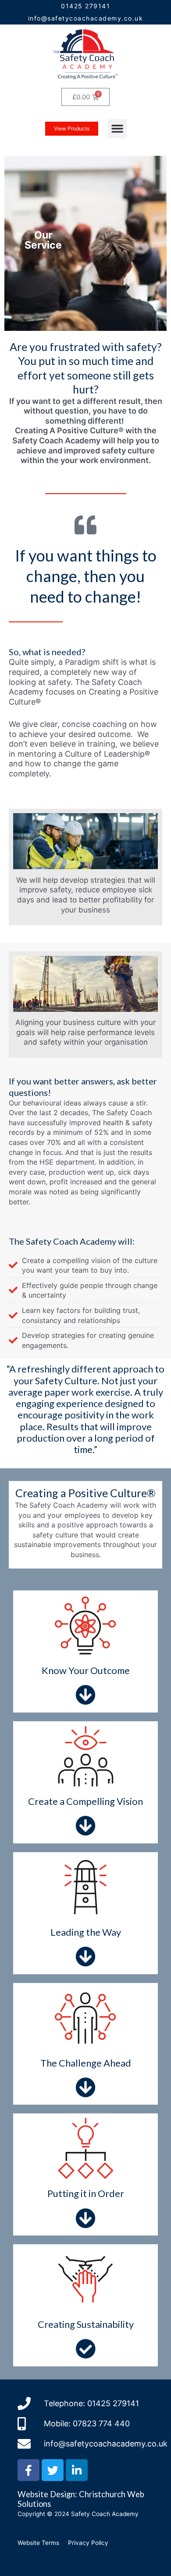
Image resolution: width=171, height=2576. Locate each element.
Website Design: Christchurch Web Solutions (81, 2499)
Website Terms (38, 2543)
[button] (118, 129)
